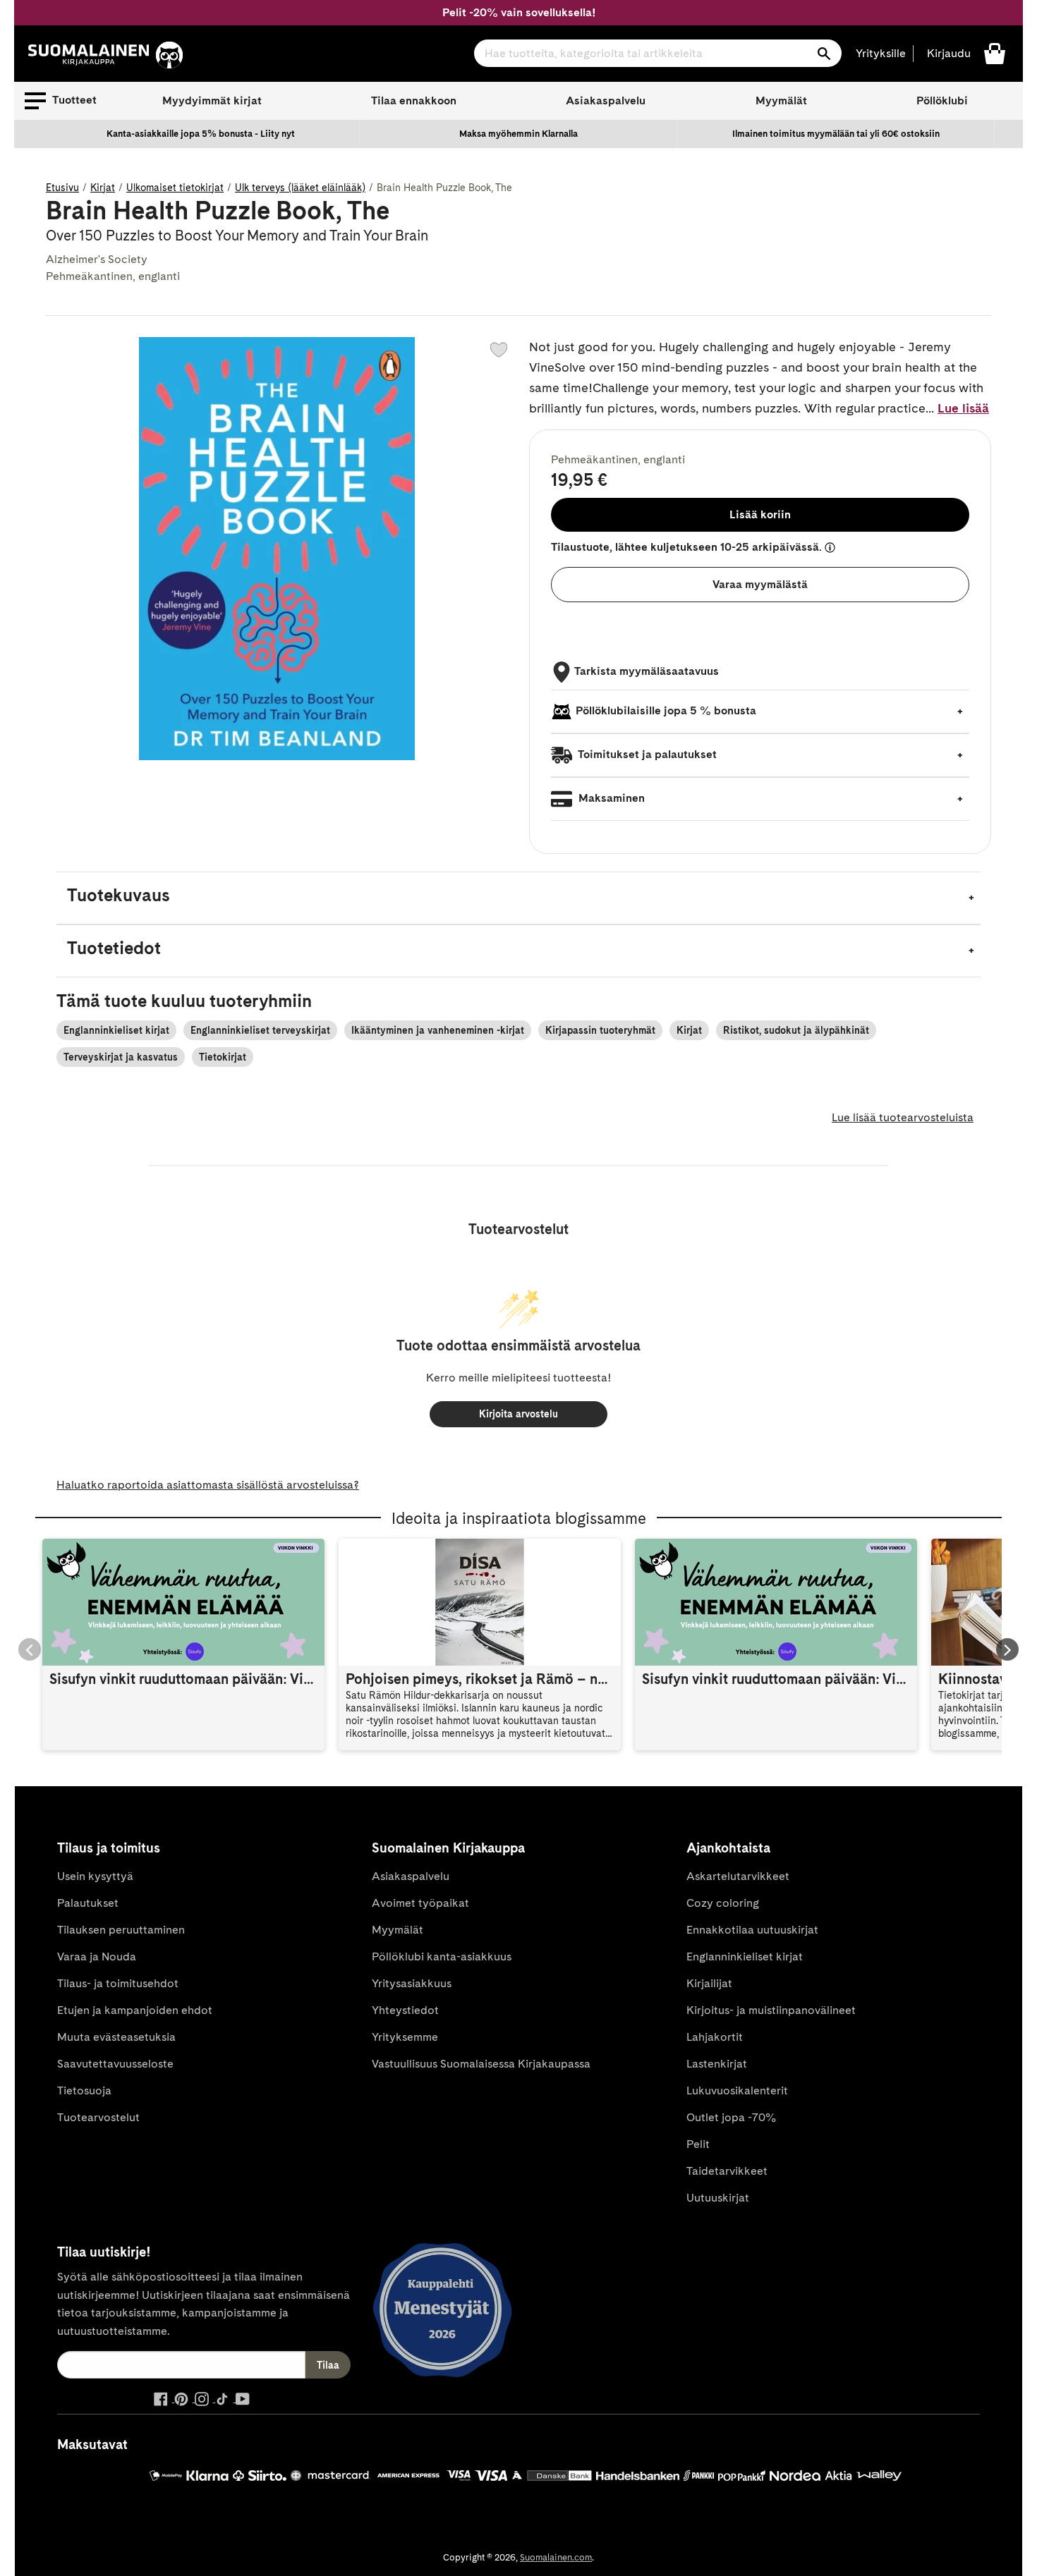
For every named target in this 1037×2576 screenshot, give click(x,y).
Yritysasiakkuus (412, 1983)
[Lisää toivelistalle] (499, 350)
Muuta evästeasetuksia (116, 2037)
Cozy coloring (723, 1903)
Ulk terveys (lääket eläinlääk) (300, 188)
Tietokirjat (223, 1057)
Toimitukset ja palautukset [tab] (646, 754)
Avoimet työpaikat (420, 1903)
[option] (201, 134)
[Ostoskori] (995, 53)
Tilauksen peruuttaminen (121, 1930)
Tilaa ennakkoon (414, 100)
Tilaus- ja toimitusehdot (118, 1983)
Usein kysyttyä (95, 1876)
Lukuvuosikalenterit (737, 2090)
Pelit (698, 2144)
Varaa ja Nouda (97, 1957)
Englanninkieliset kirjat (116, 1030)
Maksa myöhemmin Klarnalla (518, 134)
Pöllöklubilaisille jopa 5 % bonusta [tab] (666, 710)
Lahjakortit (715, 2037)
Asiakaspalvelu (606, 100)
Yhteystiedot (405, 2010)
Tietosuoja (84, 2090)
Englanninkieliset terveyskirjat (260, 1030)
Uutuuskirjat (718, 2198)
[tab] (518, 898)
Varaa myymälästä (760, 584)
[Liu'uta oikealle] (1007, 1649)
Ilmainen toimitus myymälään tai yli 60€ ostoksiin (836, 134)
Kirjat (103, 188)
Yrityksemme (405, 2037)
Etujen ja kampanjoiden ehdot (135, 2010)
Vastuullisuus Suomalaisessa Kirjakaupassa (481, 2064)
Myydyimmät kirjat (212, 100)
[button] (61, 101)
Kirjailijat (709, 1983)
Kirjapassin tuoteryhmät (600, 1030)
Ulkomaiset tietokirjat (175, 188)
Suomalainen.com (556, 2557)
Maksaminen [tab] (610, 798)
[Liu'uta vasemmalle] (30, 1649)
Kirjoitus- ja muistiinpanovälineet (771, 2010)
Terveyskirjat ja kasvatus (121, 1057)
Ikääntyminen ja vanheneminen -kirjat (438, 1030)
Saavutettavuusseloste (115, 2064)
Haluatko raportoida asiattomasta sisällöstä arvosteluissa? (208, 1485)
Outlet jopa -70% (731, 2117)
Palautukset (88, 1903)
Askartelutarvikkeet (738, 1876)
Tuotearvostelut (98, 2117)
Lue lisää (963, 408)
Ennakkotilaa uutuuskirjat (752, 1930)
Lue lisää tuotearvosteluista (903, 1117)
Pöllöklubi (942, 100)
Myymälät (781, 100)
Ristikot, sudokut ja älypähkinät (796, 1030)
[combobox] (658, 53)
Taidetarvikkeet (727, 2171)
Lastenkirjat (717, 2064)
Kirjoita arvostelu (518, 1414)
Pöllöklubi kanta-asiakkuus (442, 1957)
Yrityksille (881, 53)
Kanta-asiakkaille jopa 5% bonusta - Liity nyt (201, 134)
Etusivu (62, 188)
